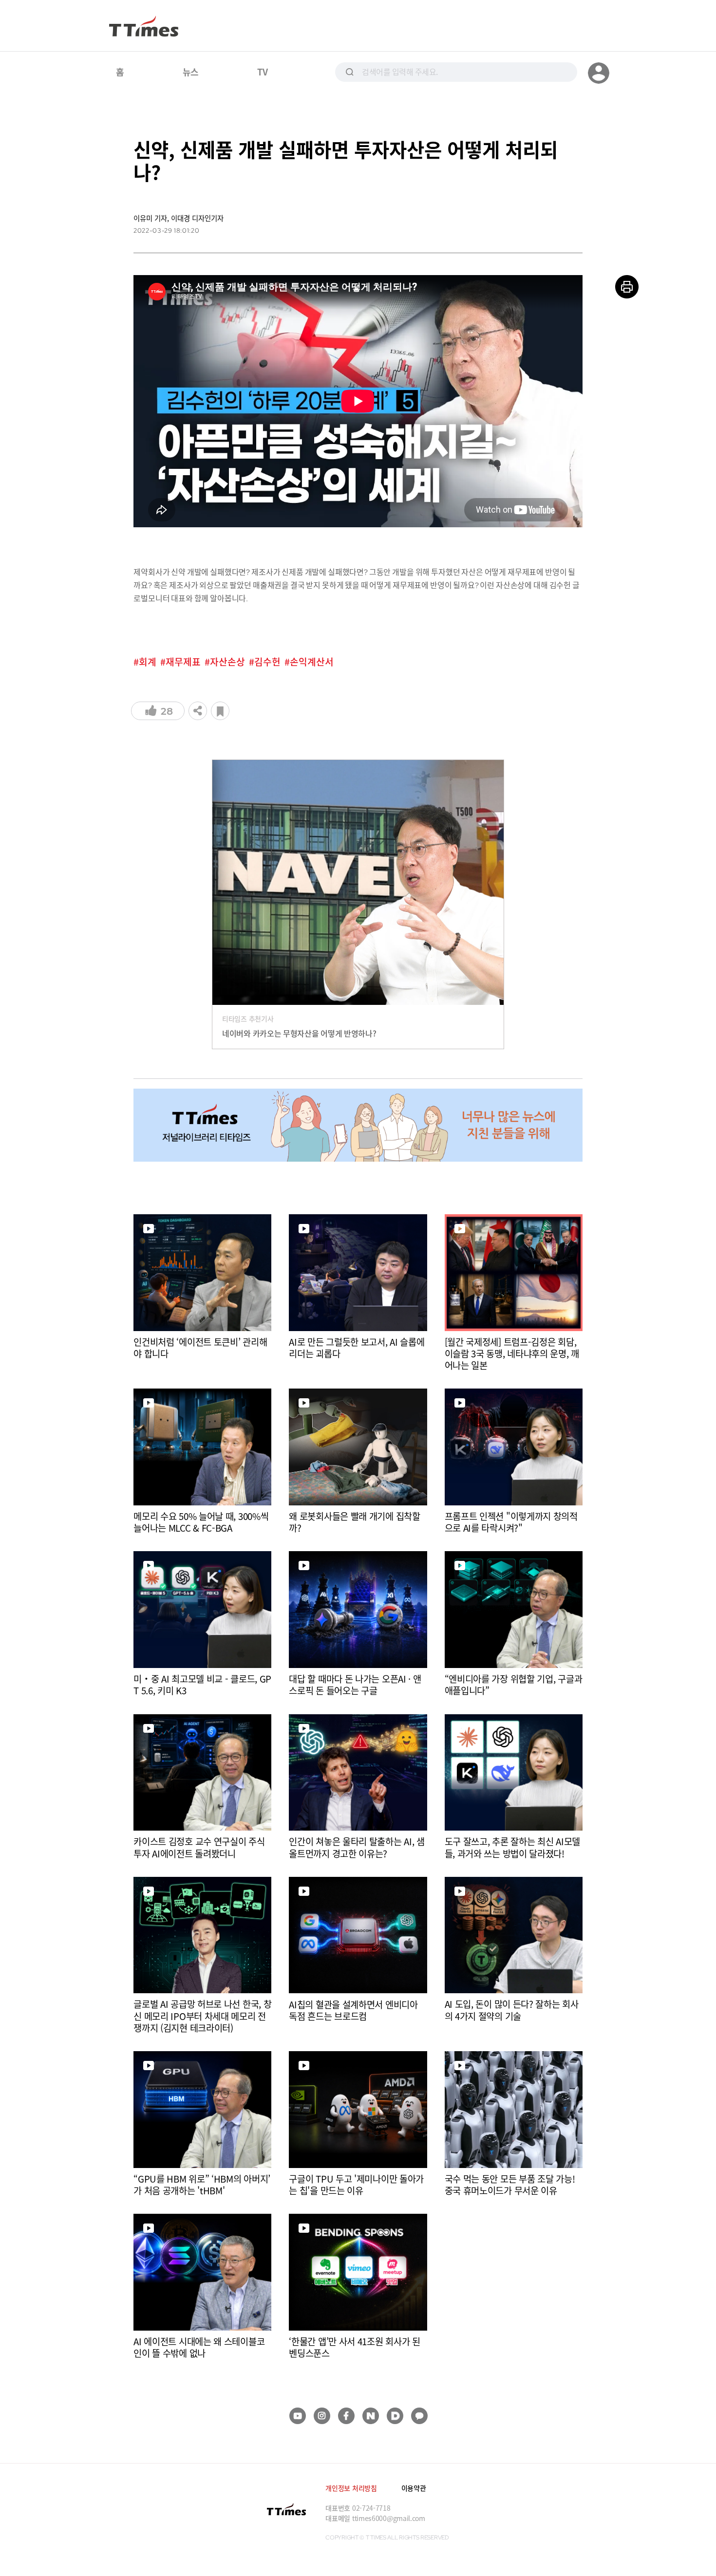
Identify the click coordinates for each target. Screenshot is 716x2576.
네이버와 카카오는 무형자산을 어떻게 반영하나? (299, 1033)
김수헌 (267, 662)
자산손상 (227, 662)
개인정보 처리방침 (351, 2488)
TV (262, 72)
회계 (148, 662)
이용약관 (414, 2488)
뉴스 (191, 72)
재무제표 (183, 662)
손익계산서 (312, 662)
